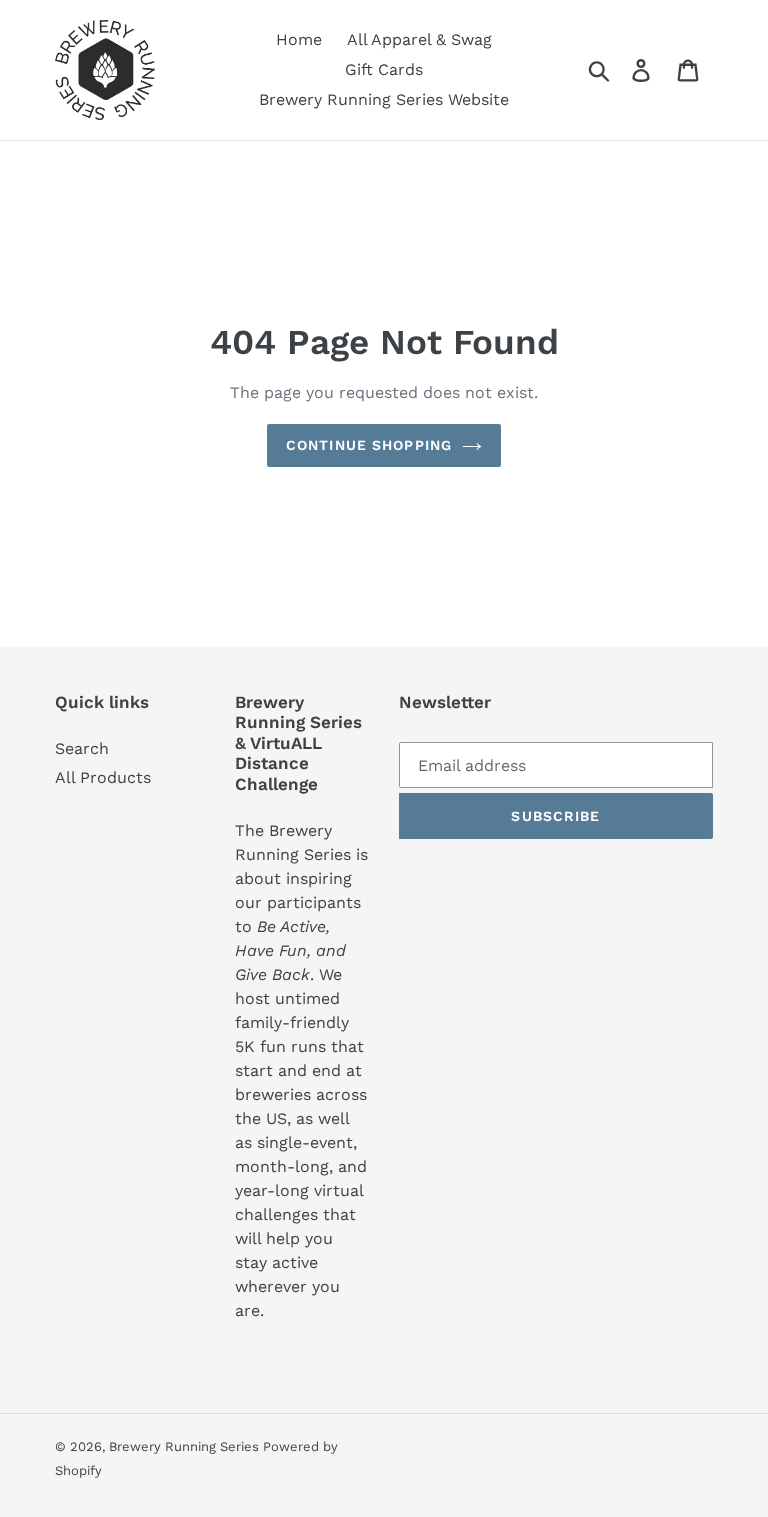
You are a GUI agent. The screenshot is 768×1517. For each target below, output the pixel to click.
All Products (103, 777)
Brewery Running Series (186, 1446)
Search (82, 748)
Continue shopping (369, 445)
